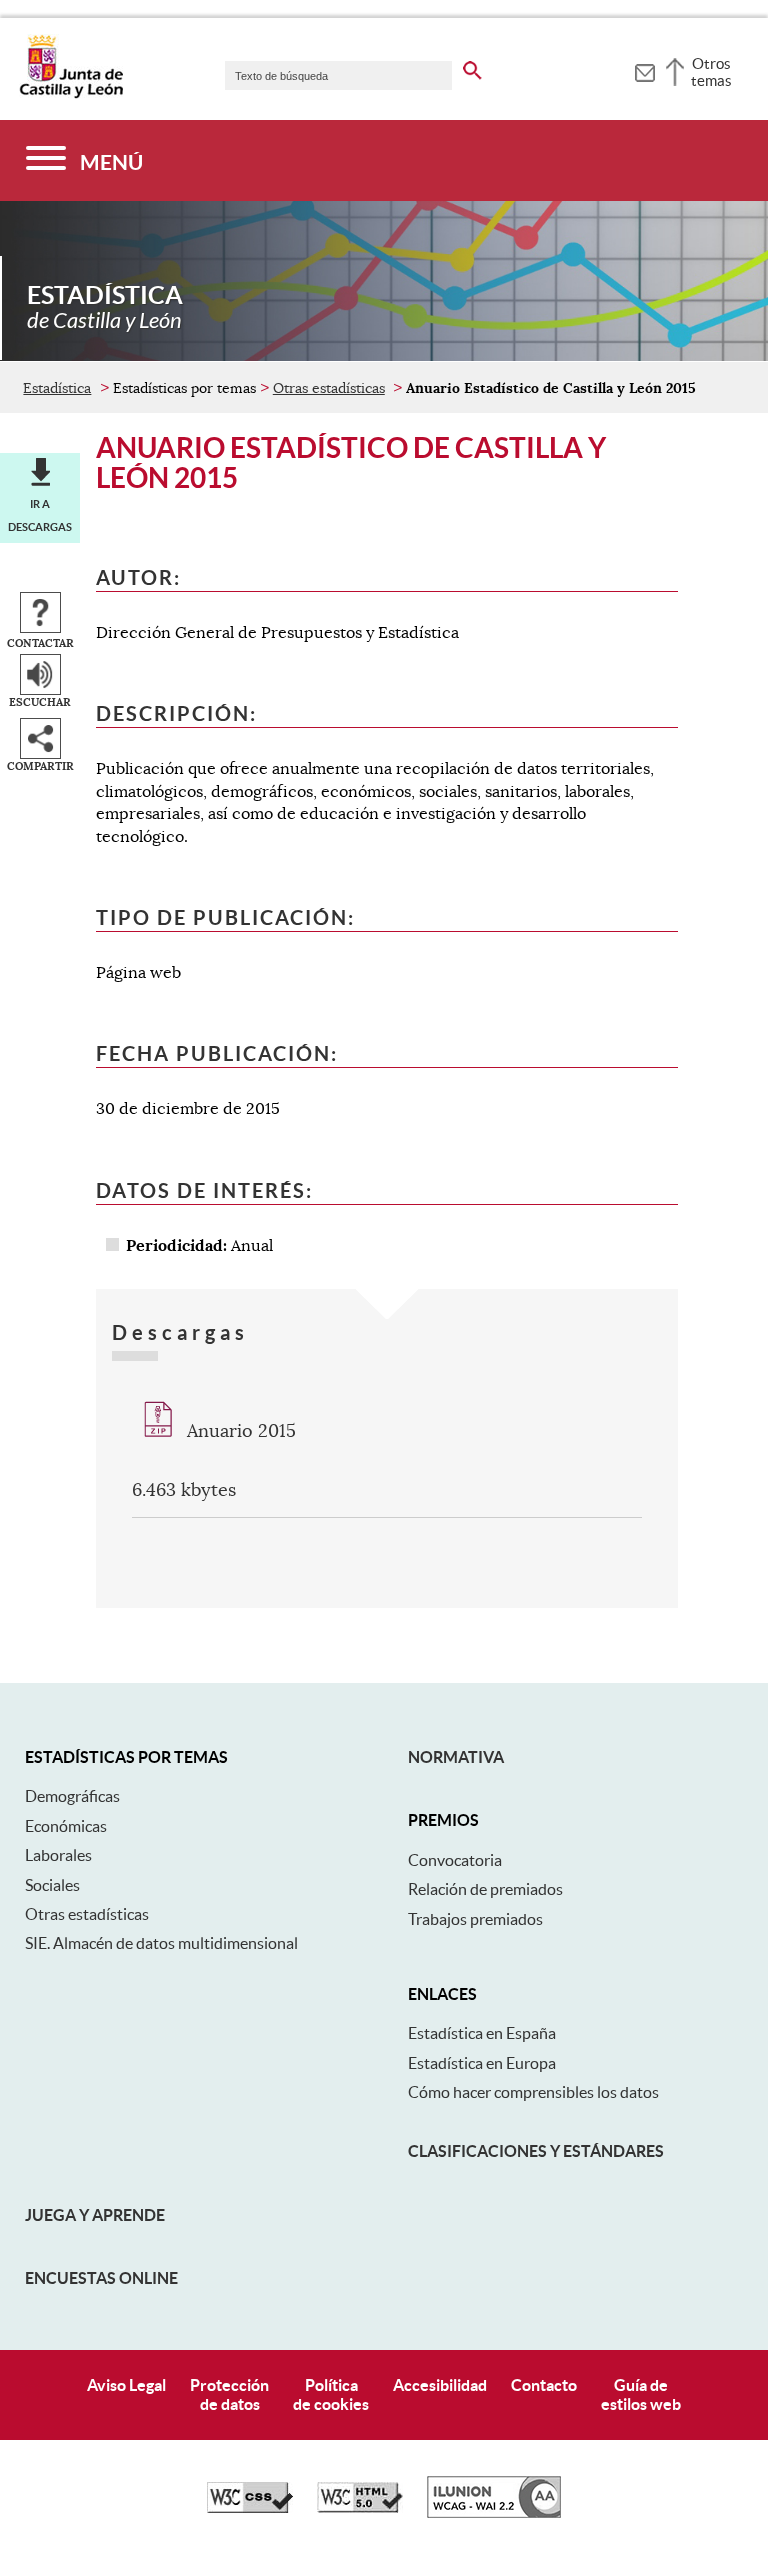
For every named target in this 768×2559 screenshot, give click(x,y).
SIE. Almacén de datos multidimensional (161, 1943)
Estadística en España (482, 2033)
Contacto (544, 2385)
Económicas (66, 1826)
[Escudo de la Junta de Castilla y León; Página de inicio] (71, 94)
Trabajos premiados (475, 1919)
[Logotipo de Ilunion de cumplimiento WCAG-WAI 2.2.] (494, 2513)
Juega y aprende (95, 2215)
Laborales (58, 1855)
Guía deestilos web (641, 2394)
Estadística (57, 388)
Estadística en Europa (482, 2063)
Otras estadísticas (329, 388)
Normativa (456, 1757)
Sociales (52, 1885)
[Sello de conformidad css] (250, 2508)
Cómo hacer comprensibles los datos (533, 2092)
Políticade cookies (331, 2394)
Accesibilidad (440, 2385)
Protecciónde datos (229, 2394)
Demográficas (72, 1796)
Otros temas (711, 72)
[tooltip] (644, 70)
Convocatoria (455, 1860)
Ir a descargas (40, 515)
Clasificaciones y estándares (536, 2151)
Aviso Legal (126, 2385)
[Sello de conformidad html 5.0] (360, 2508)
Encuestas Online (101, 2278)
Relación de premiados (485, 1889)
